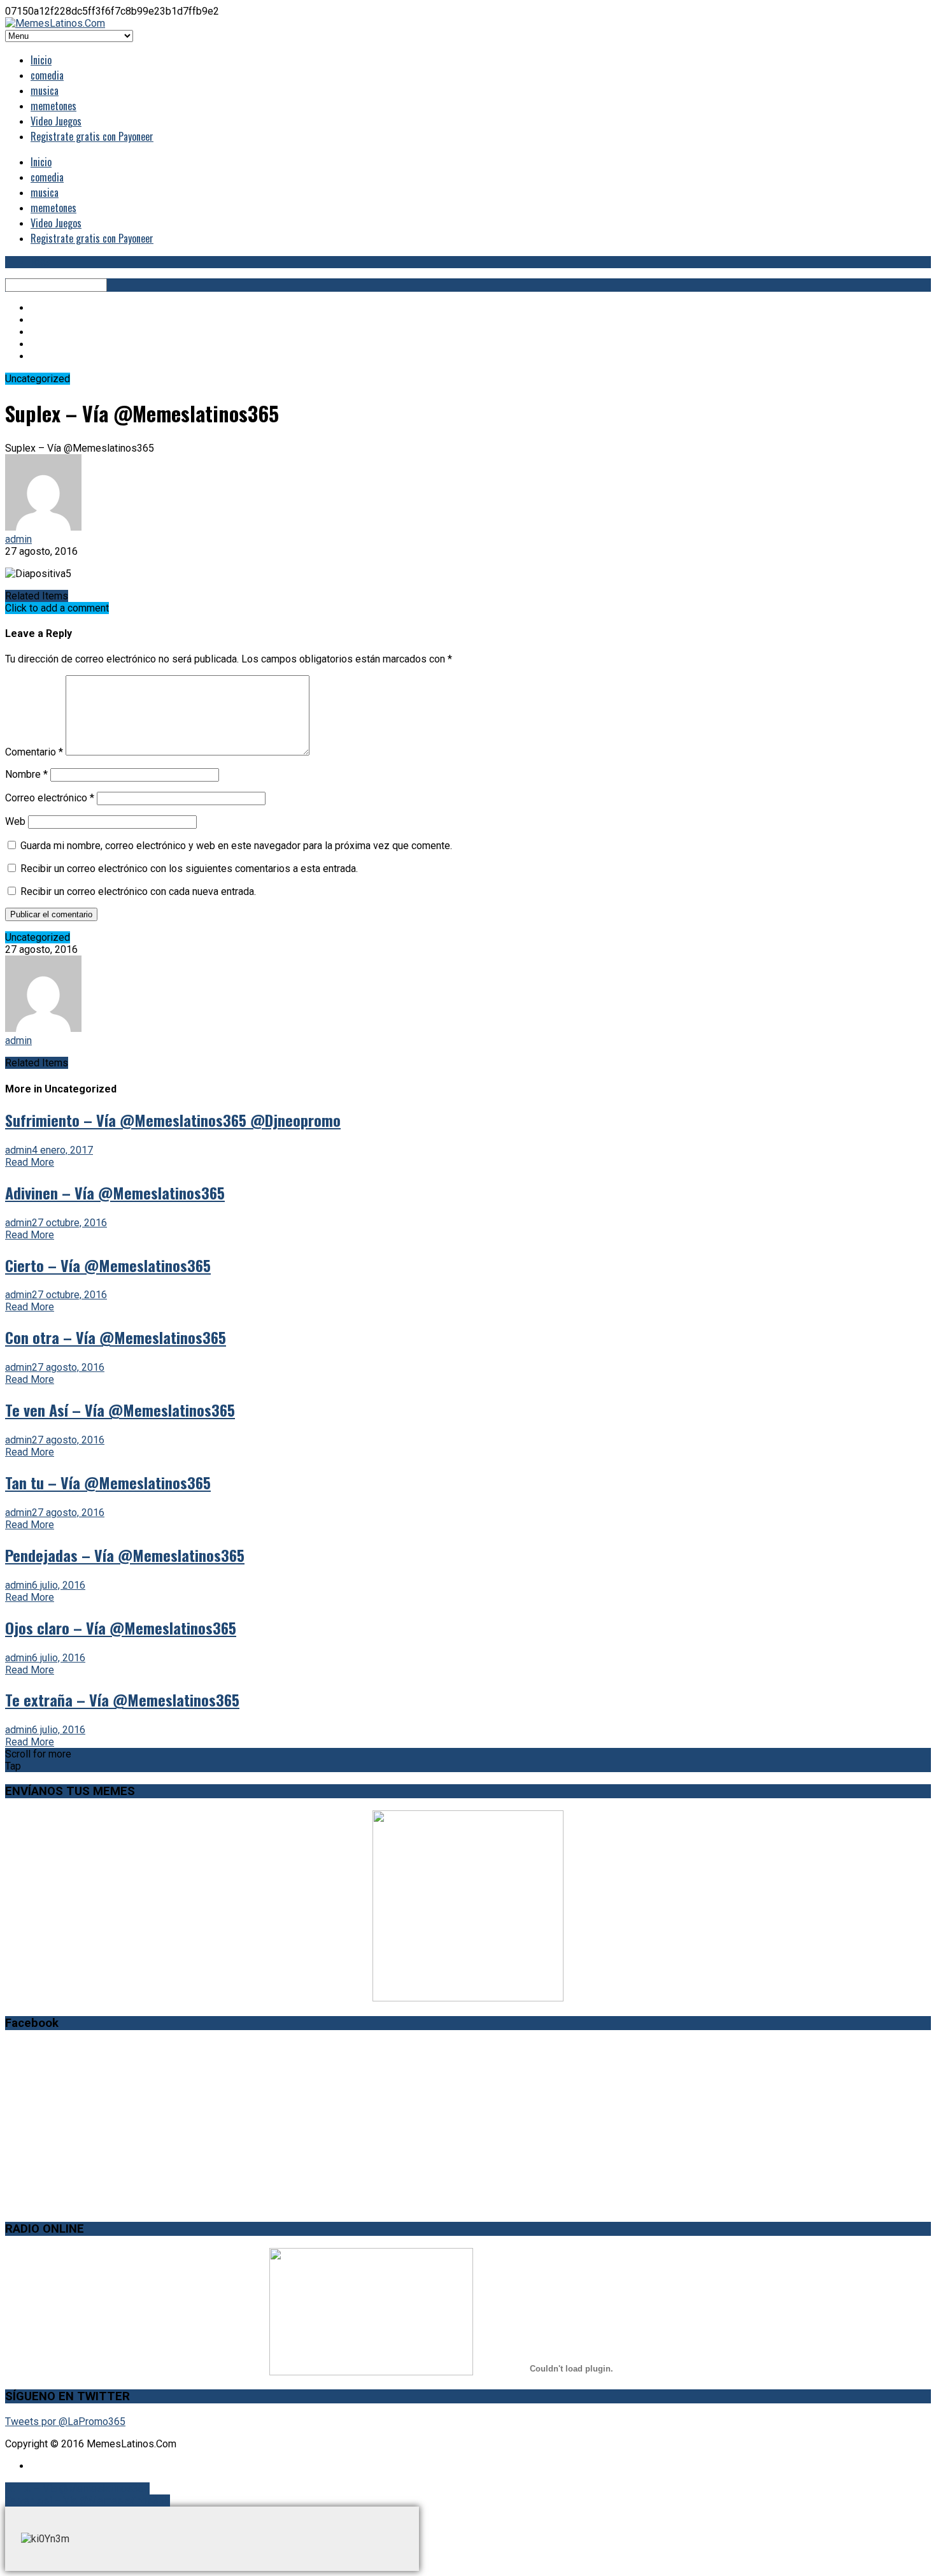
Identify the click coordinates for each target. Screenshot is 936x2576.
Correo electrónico (50, 798)
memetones (53, 106)
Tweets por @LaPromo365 (65, 2422)
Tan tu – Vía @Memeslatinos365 (77, 2488)
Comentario (34, 752)
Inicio (41, 60)
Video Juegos (56, 121)
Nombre (26, 774)
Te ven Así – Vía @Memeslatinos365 (88, 2501)
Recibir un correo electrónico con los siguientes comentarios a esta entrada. (189, 869)
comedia (47, 75)
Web (15, 821)
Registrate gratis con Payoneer (92, 136)
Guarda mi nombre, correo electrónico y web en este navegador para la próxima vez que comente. (236, 846)
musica (45, 90)
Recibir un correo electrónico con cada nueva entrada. (138, 891)
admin (18, 539)
